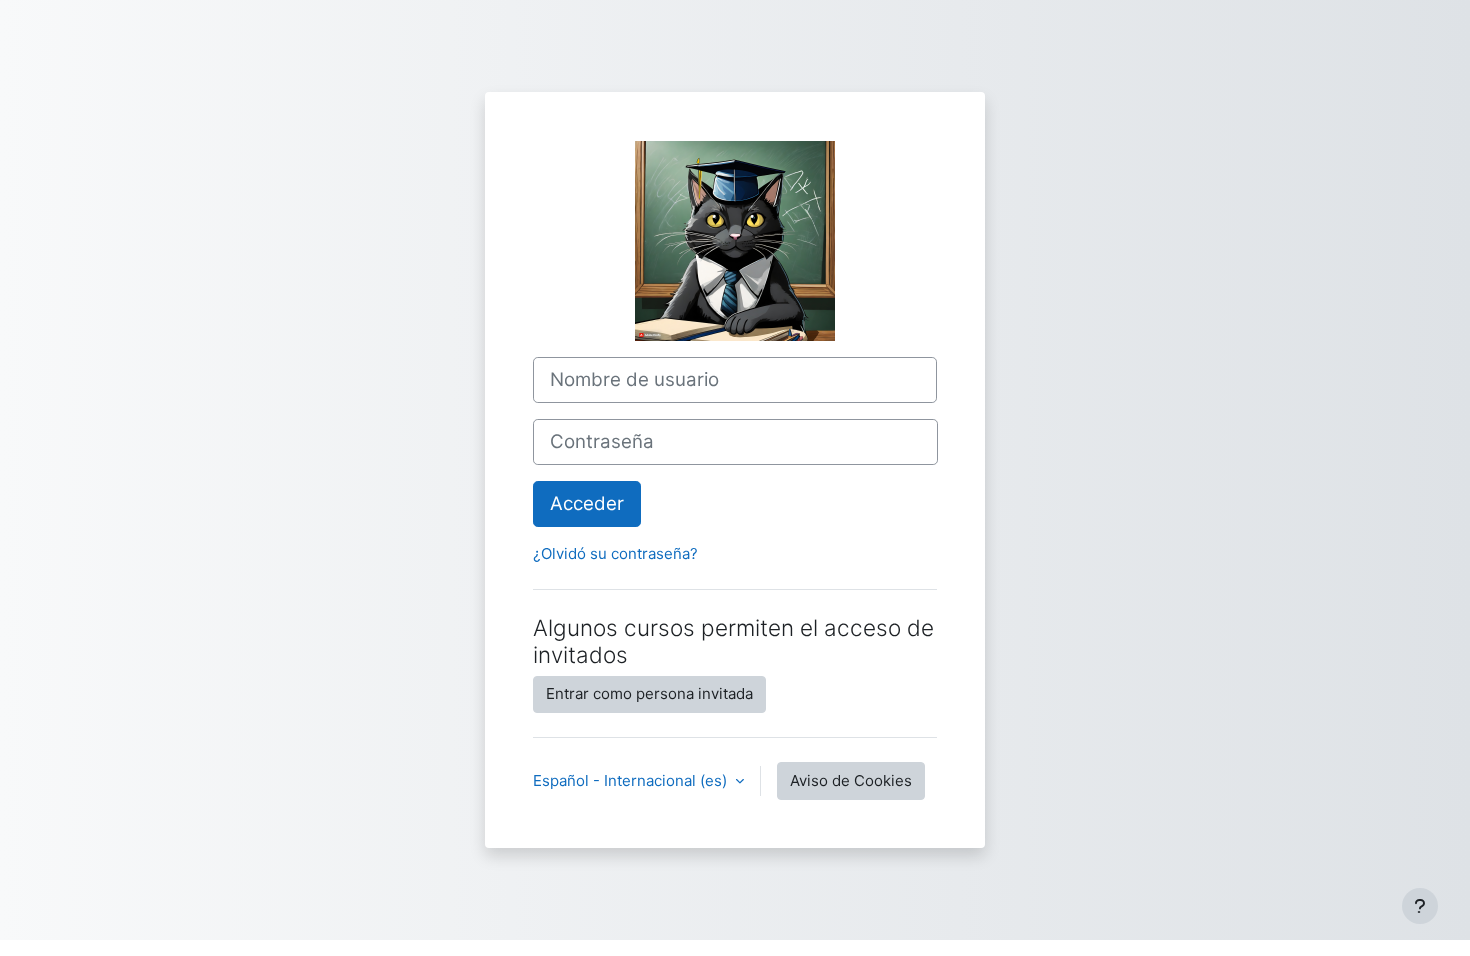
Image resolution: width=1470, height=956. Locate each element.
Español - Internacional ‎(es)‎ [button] (632, 780)
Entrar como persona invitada (649, 693)
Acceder (587, 503)
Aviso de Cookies (851, 780)
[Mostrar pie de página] (1420, 906)
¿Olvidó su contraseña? (615, 553)
